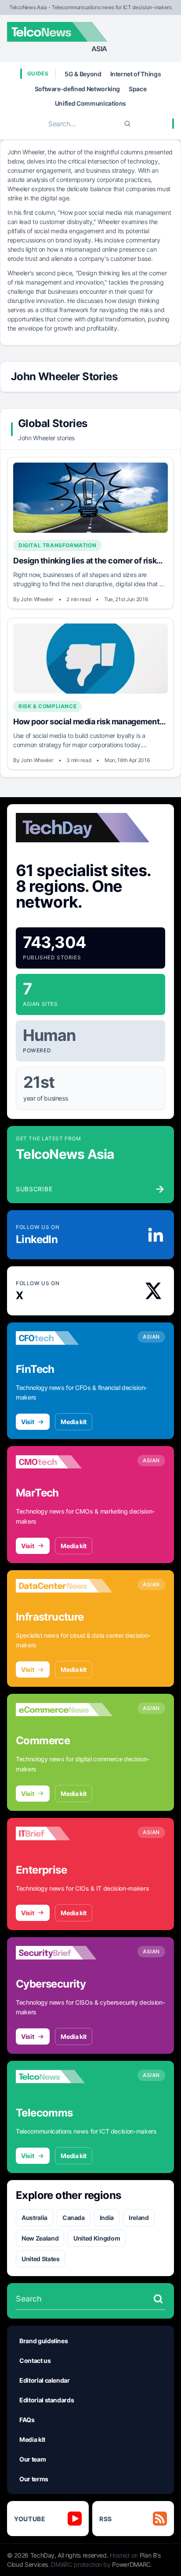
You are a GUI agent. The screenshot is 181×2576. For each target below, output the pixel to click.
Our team (33, 2459)
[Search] (127, 124)
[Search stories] (158, 2299)
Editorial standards (47, 2400)
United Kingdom (97, 2238)
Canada (74, 2218)
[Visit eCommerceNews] (64, 1710)
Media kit (74, 1422)
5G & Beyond (83, 74)
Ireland (139, 2218)
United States (40, 2259)
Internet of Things (136, 74)
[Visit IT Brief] (64, 1834)
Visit (27, 1422)
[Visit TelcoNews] (64, 2077)
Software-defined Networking (78, 89)
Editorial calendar (45, 2380)
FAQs (27, 2420)
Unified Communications (90, 103)
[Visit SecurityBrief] (64, 1953)
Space (138, 89)
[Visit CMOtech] (64, 1462)
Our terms (34, 2479)
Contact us (35, 2360)
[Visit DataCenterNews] (64, 1586)
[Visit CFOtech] (64, 1338)
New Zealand (40, 2238)
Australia (34, 2218)
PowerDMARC (131, 2564)
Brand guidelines (43, 2341)
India (107, 2218)
